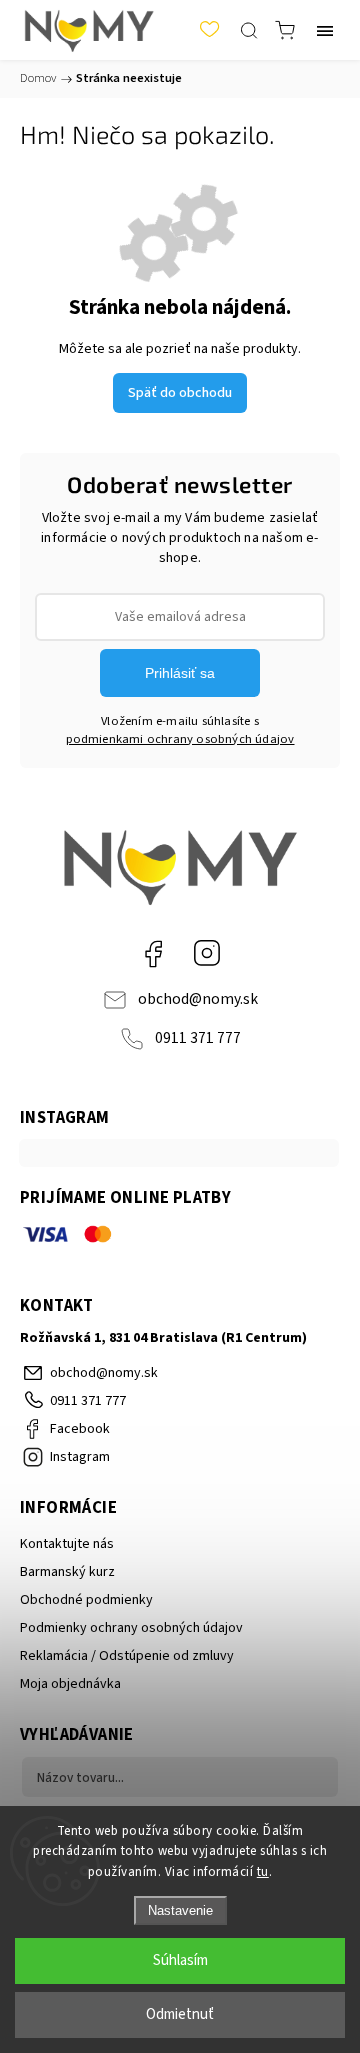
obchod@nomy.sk (198, 999)
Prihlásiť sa (180, 673)
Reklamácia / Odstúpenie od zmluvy (127, 1656)
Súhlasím (180, 1960)
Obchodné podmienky (86, 1600)
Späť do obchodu (180, 393)
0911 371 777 (198, 1038)
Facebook (153, 953)
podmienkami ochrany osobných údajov (180, 739)
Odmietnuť (180, 2014)
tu (263, 1872)
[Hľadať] (249, 30)
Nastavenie (180, 1910)
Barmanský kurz (67, 1572)
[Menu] (325, 30)
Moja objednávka (70, 1684)
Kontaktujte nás (67, 1544)
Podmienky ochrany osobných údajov (131, 1628)
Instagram (207, 953)
